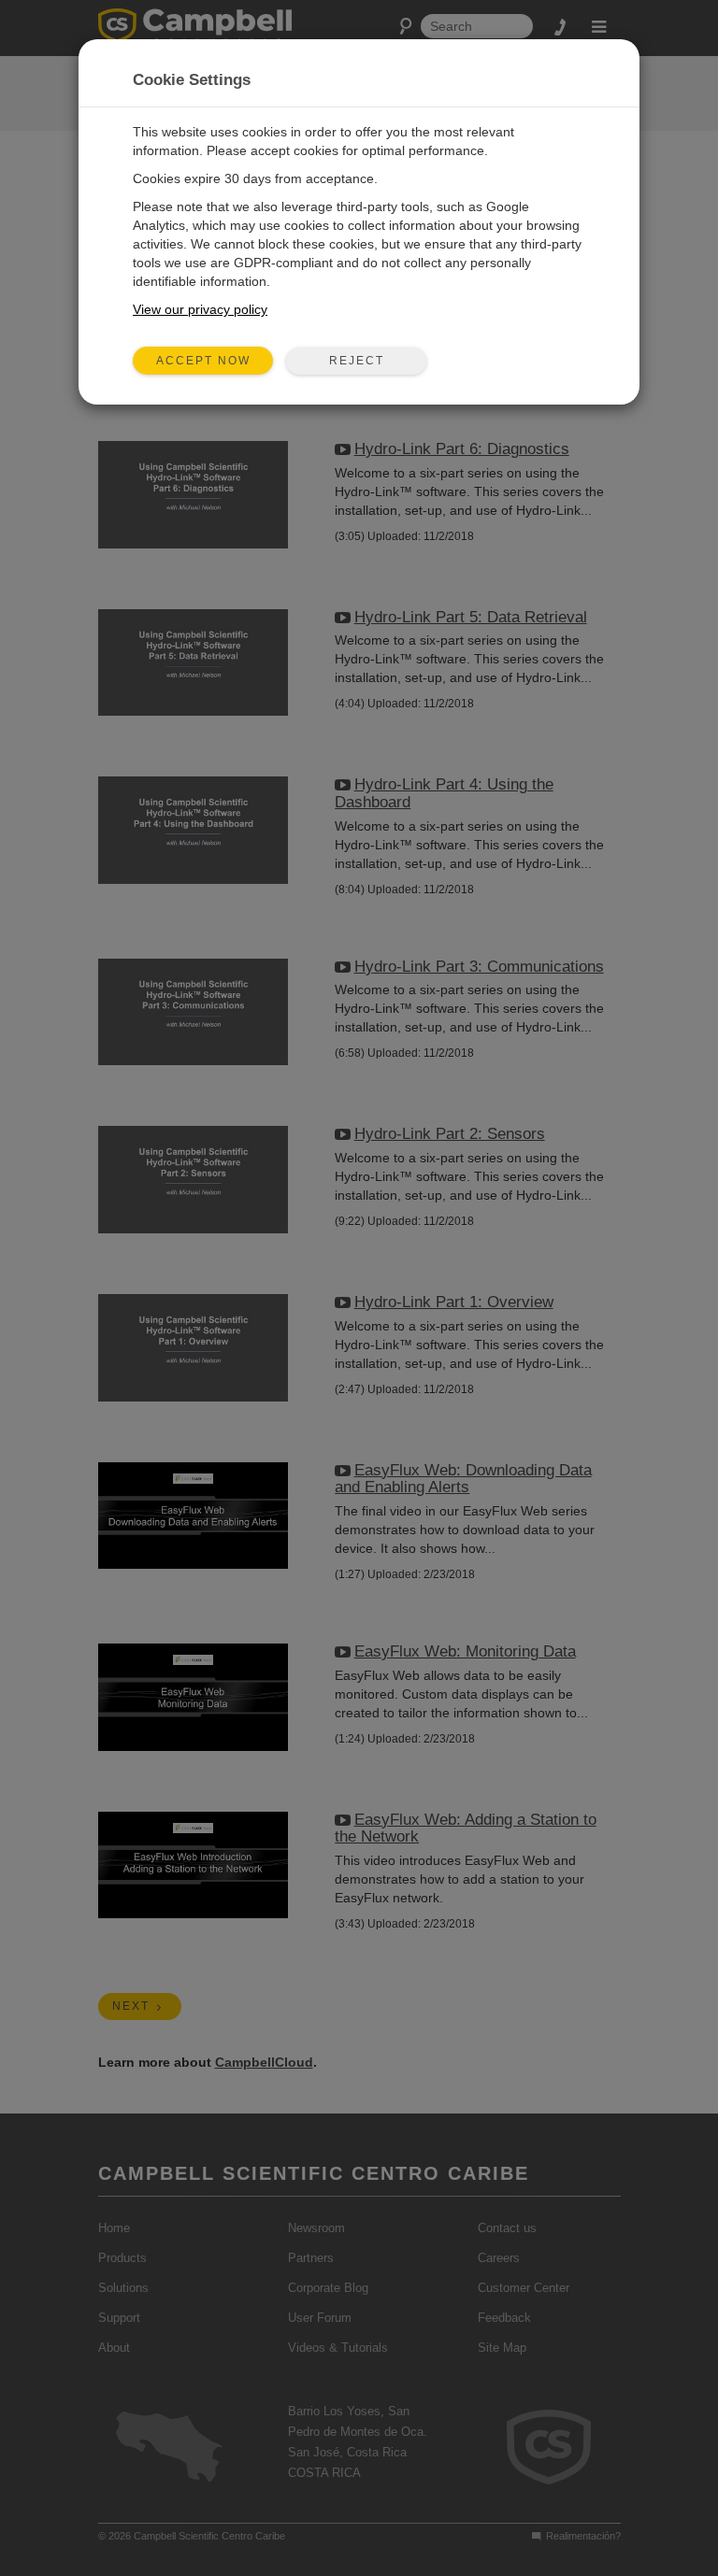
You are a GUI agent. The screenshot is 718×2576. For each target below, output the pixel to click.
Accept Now (203, 361)
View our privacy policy (200, 309)
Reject (357, 361)
